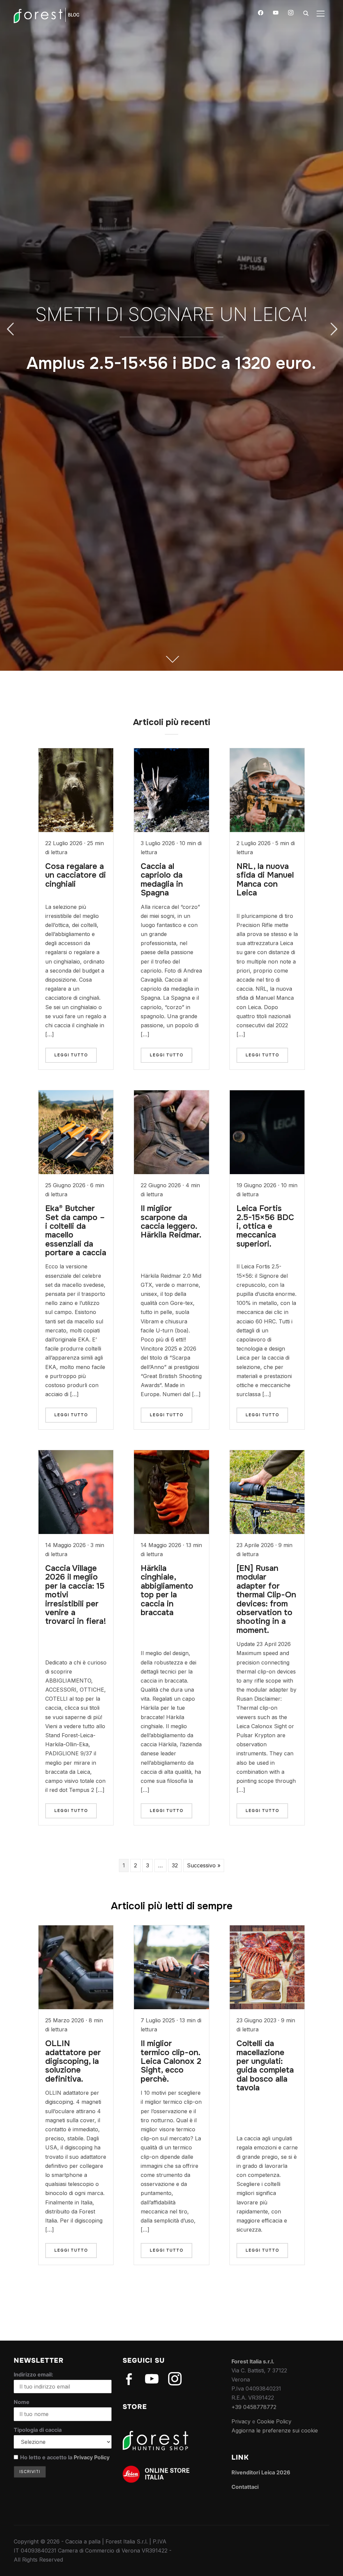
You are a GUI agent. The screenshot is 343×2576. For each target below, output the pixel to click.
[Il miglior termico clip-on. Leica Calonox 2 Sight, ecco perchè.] (171, 1930)
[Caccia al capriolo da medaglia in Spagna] (171, 753)
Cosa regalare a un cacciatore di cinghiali (76, 875)
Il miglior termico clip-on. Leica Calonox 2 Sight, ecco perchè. (171, 2061)
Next (333, 329)
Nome (22, 2402)
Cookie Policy (274, 2421)
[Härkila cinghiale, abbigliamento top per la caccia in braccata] (171, 1455)
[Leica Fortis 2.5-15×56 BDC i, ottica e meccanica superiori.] (267, 1095)
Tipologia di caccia (38, 2430)
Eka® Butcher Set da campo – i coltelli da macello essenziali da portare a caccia (76, 1230)
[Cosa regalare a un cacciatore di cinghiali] (76, 753)
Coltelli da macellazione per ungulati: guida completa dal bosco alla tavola (265, 2066)
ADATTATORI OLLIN (171, 302)
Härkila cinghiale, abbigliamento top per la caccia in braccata (167, 1590)
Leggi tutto (71, 1055)
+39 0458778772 (254, 2407)
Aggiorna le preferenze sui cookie (275, 2430)
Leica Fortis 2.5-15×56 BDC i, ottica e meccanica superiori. (265, 1226)
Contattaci (245, 2487)
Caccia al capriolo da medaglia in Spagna (162, 880)
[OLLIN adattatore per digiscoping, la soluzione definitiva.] (76, 1930)
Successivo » (204, 1865)
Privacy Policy (92, 2457)
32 (175, 1865)
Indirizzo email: (33, 2374)
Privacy (241, 2421)
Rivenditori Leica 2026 (261, 2472)
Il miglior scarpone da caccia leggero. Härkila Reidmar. (171, 1222)
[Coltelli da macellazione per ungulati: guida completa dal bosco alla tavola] (267, 1930)
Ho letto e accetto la (65, 2457)
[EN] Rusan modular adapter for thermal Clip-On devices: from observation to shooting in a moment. (266, 1599)
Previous (10, 329)
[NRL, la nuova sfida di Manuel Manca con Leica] (267, 753)
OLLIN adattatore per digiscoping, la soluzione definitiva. (73, 2061)
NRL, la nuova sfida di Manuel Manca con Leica (265, 880)
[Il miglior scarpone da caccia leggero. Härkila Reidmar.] (171, 1095)
